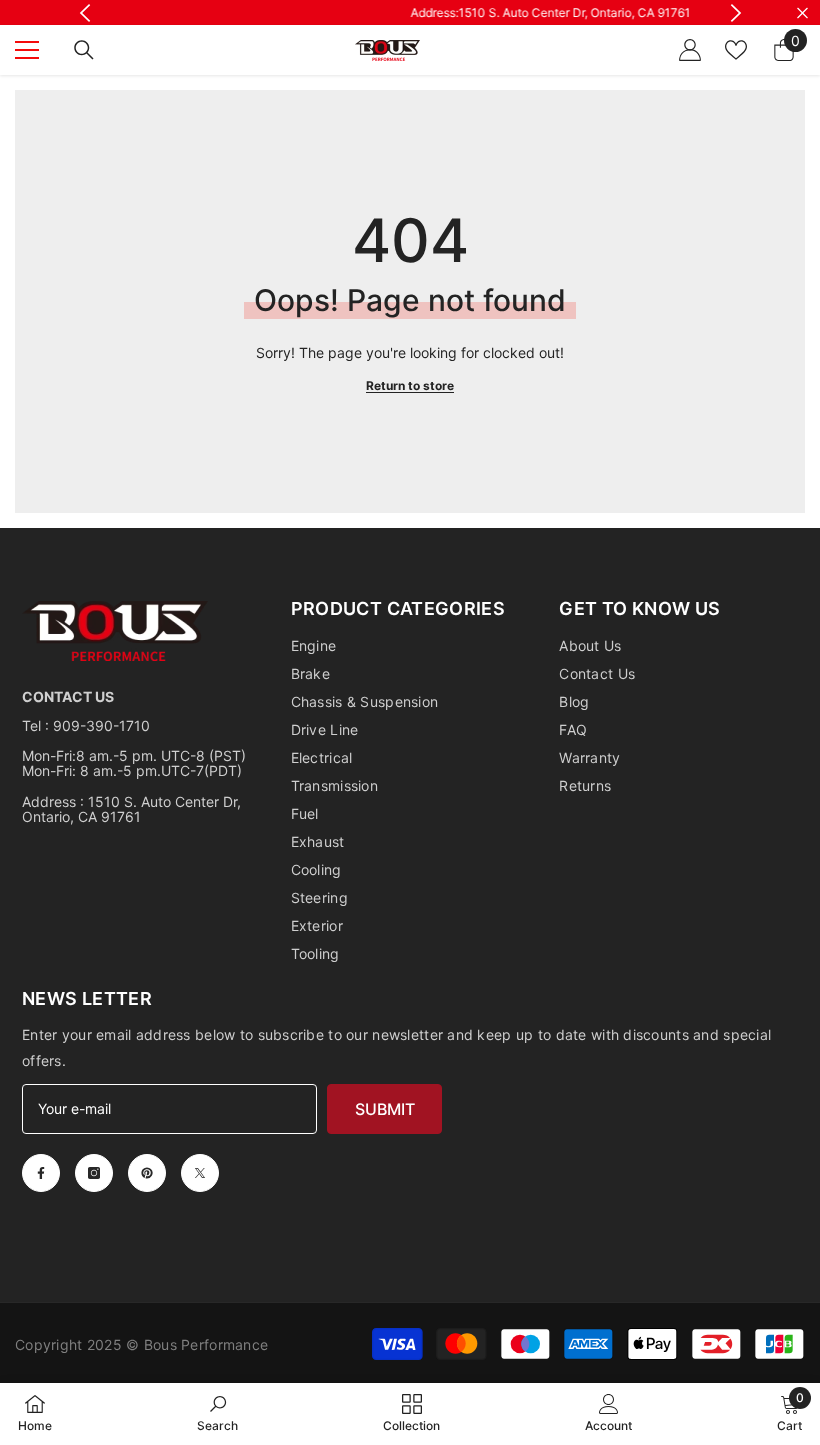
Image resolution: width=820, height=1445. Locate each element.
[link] (217, 1413)
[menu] (27, 50)
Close (802, 12)
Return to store (410, 385)
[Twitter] (200, 1173)
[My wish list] (736, 50)
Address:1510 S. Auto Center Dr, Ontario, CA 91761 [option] (414, 12)
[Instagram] (94, 1173)
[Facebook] (41, 1173)
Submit (385, 1109)
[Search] (84, 50)
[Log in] (690, 50)
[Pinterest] (147, 1173)
